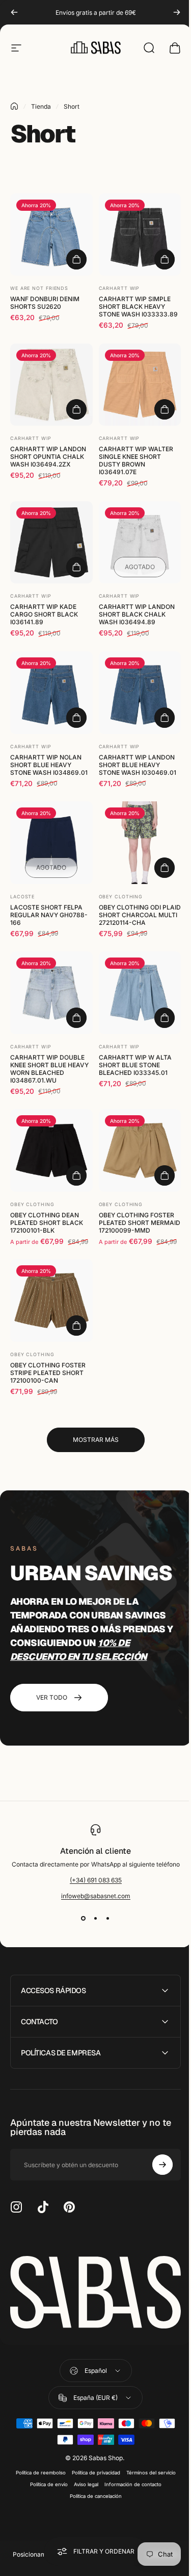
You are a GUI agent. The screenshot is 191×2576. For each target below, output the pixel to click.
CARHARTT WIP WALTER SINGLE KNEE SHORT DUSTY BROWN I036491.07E (136, 460)
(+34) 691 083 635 (96, 1880)
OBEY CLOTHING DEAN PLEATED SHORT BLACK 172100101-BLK (47, 1223)
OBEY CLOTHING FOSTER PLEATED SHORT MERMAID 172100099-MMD (140, 1223)
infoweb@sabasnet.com (96, 1896)
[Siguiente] (177, 12)
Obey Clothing (121, 897)
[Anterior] (14, 12)
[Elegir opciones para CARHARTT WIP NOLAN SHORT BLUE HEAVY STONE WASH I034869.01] (76, 718)
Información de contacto (129, 2466)
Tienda (41, 106)
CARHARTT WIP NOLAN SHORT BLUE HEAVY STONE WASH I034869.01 (49, 765)
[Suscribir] (155, 2149)
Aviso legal (82, 2466)
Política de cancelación (92, 2478)
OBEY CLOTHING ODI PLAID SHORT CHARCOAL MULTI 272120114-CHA (140, 915)
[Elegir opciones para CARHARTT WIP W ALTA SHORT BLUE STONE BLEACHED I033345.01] (165, 1018)
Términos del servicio (147, 2454)
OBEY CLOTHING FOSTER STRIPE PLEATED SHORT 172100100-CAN (48, 1373)
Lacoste (22, 897)
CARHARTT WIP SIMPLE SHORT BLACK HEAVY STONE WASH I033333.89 (138, 306)
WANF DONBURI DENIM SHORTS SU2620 (45, 303)
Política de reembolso (37, 2454)
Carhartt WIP (119, 288)
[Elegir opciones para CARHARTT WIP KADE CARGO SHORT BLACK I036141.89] (76, 567)
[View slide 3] (108, 1918)
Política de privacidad (92, 2454)
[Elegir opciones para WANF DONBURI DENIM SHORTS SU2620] (76, 259)
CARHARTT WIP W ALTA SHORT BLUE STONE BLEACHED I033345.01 (135, 1065)
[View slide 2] (96, 1918)
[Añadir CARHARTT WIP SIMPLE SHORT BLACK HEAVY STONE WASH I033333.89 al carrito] (165, 259)
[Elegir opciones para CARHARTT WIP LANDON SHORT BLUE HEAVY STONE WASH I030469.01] (165, 718)
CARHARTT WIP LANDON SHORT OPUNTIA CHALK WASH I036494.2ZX (48, 457)
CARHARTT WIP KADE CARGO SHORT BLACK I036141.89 (44, 614)
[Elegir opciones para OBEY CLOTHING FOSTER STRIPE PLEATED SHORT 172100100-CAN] (76, 1326)
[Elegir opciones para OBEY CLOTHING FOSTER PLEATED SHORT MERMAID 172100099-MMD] (165, 1175)
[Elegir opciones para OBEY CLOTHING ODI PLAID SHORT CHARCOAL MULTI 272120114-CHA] (165, 868)
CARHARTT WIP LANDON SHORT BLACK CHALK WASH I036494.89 (137, 614)
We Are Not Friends (39, 288)
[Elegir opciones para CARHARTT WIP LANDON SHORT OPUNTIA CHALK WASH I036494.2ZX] (76, 409)
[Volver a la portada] (14, 106)
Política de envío (45, 2466)
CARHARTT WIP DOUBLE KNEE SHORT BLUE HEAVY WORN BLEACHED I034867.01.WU (49, 1069)
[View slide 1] (84, 1918)
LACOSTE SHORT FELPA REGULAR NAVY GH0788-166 (49, 915)
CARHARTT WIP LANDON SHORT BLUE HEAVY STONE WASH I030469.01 (138, 765)
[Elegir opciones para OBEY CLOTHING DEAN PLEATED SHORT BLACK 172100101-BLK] (76, 1175)
